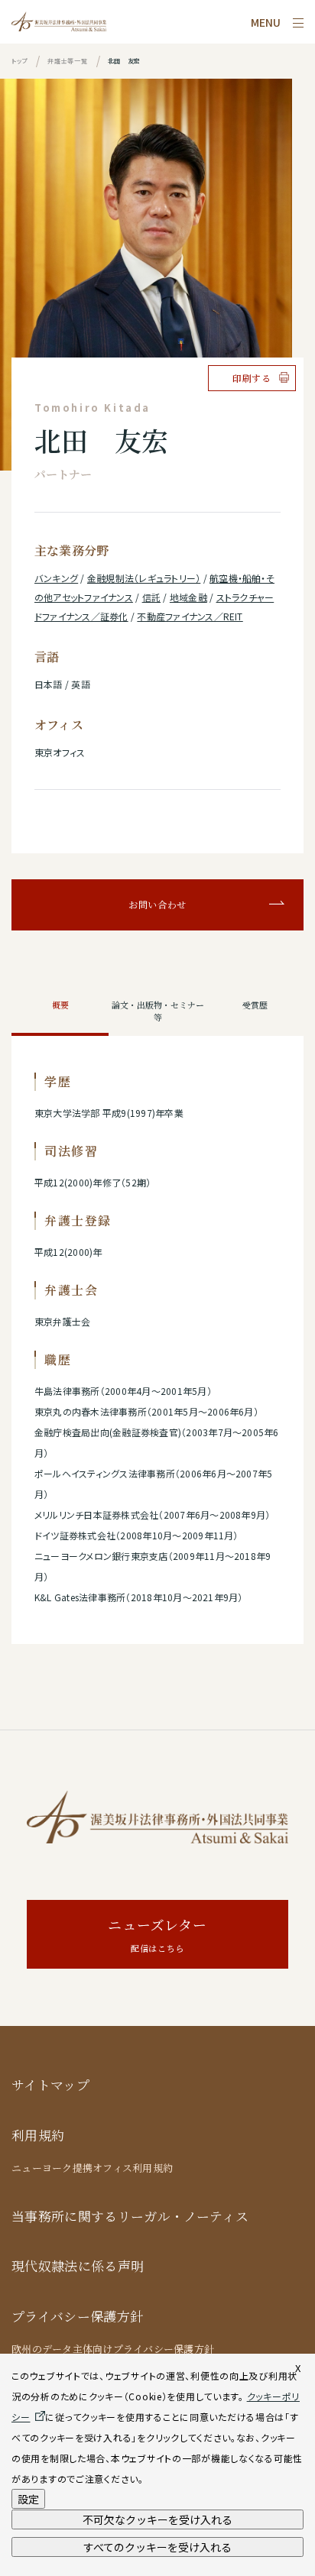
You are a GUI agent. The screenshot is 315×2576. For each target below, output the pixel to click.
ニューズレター (157, 1935)
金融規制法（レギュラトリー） (144, 578)
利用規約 (38, 2136)
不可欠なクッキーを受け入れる (157, 2519)
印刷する (252, 378)
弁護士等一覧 (67, 61)
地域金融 (188, 597)
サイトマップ (50, 2085)
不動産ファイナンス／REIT (190, 616)
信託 (151, 597)
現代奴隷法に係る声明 (78, 2266)
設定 (28, 2499)
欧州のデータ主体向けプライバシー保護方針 (113, 2349)
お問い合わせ (157, 905)
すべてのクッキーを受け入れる (157, 2547)
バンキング (56, 578)
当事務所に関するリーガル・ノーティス (130, 2217)
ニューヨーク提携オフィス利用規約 (92, 2168)
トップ (19, 61)
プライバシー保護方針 (77, 2317)
